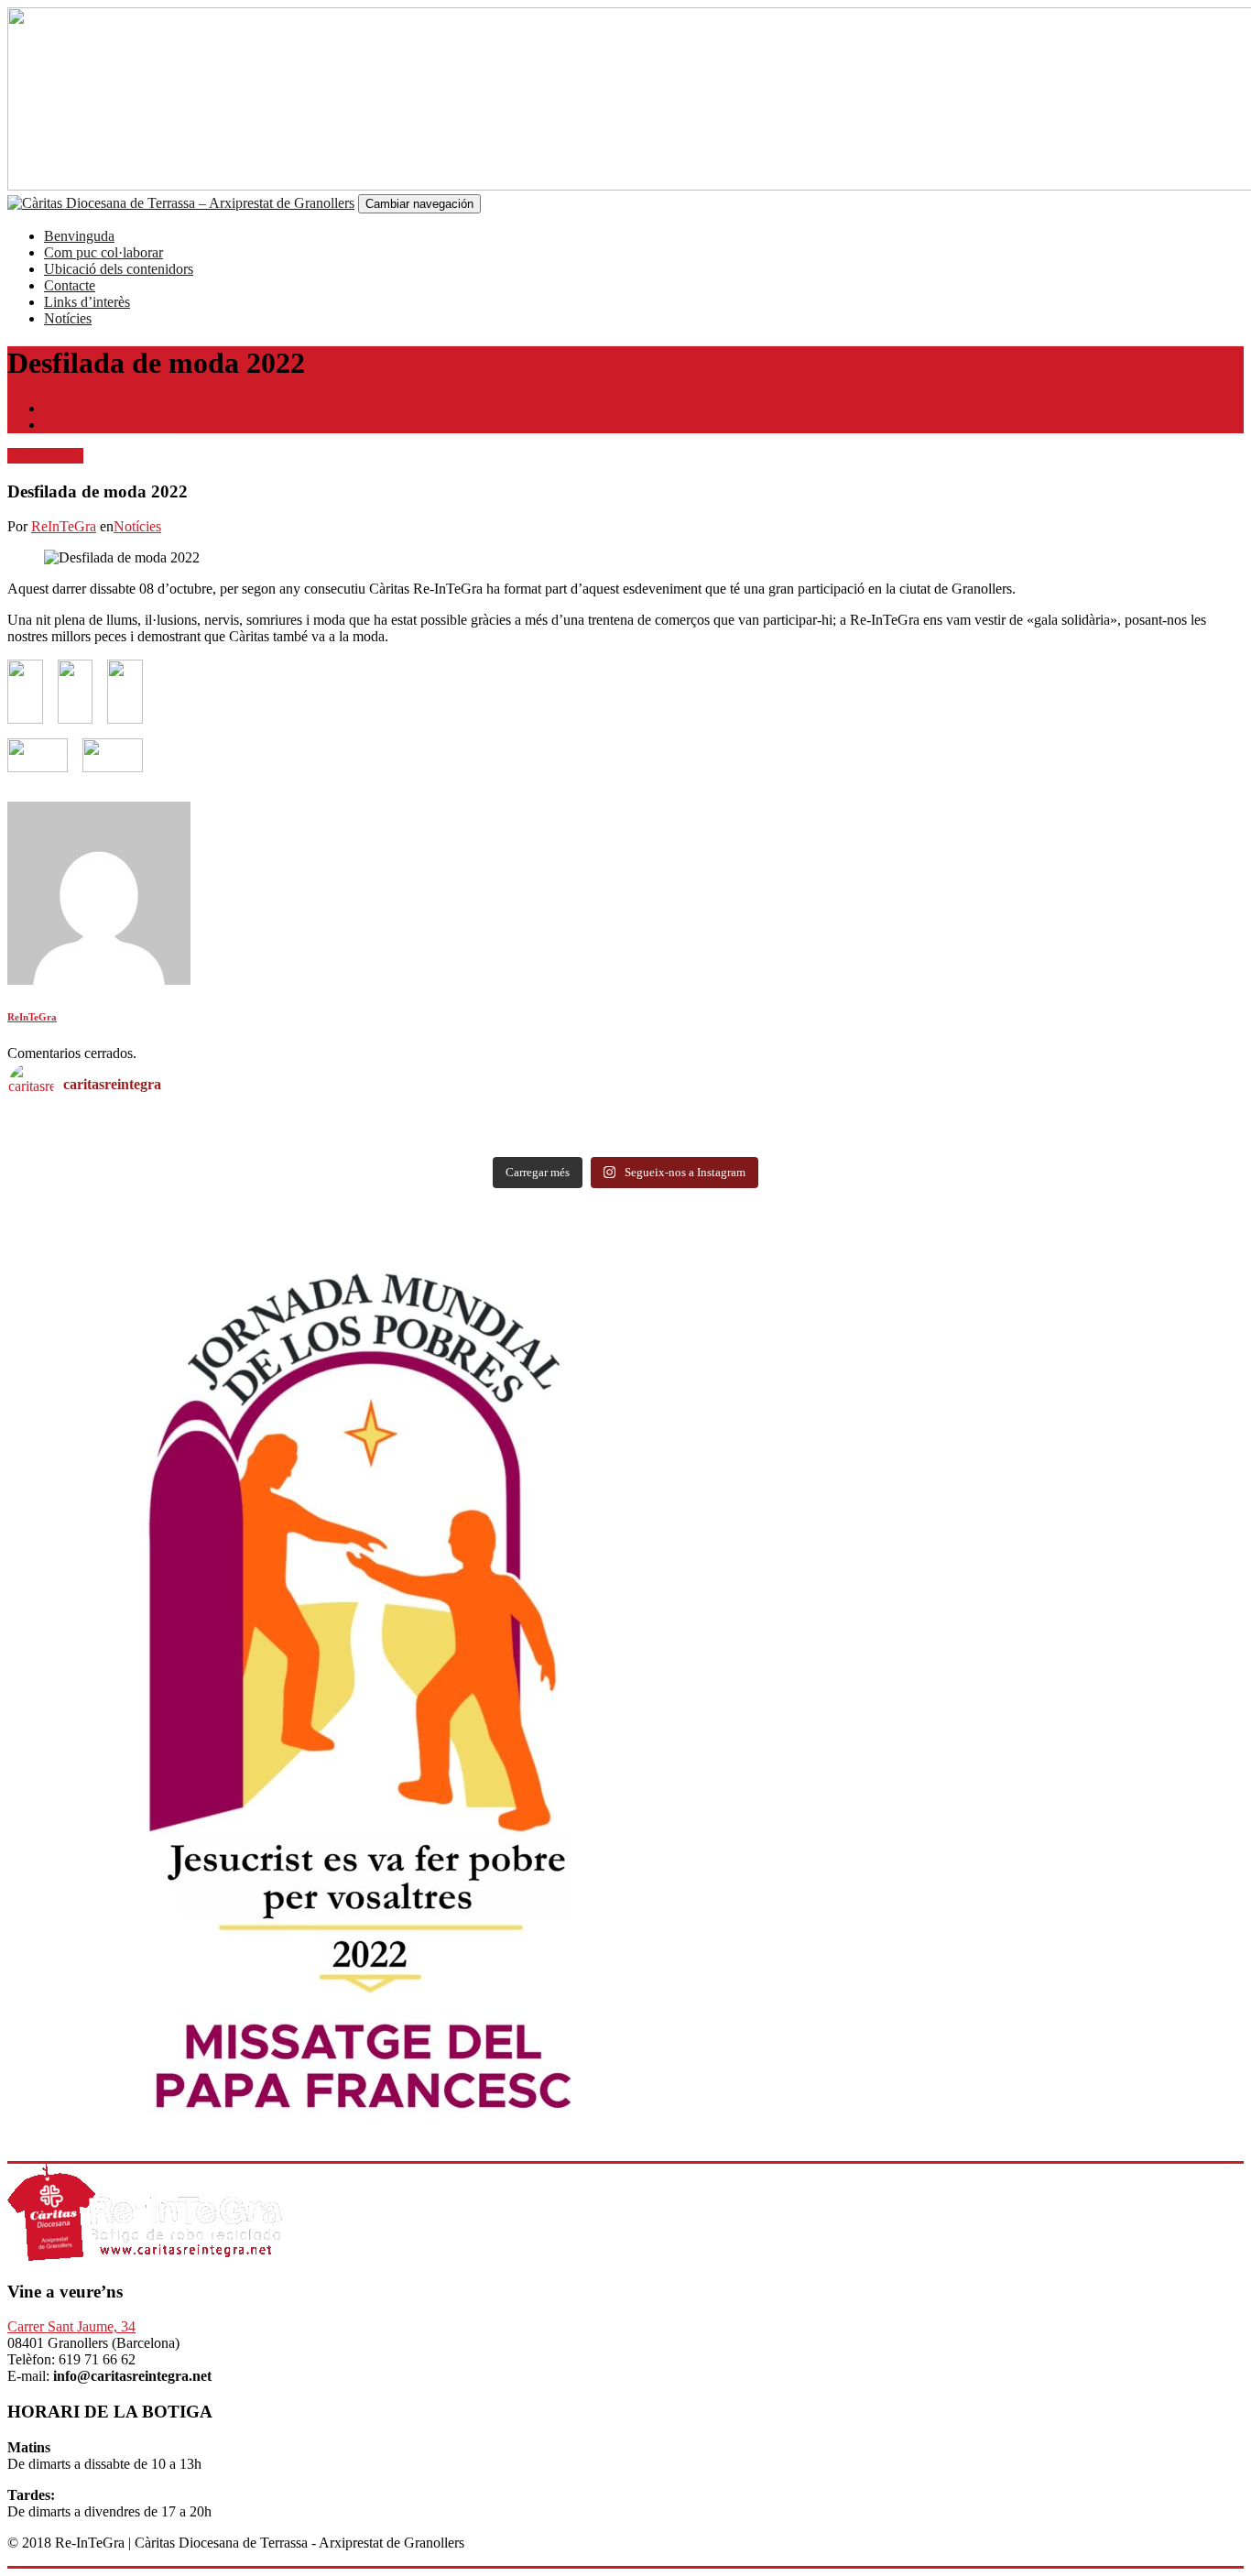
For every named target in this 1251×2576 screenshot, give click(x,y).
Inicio (60, 408)
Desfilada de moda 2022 (114, 425)
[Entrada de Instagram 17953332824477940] (317, 1127)
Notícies (68, 318)
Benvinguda (79, 236)
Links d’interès (87, 302)
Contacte (70, 285)
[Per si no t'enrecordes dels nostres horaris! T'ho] (934, 1143)
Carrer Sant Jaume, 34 (71, 2326)
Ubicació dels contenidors (119, 269)
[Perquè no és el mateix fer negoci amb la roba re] (317, 1143)
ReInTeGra (64, 526)
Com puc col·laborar (103, 252)
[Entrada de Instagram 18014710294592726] (934, 1127)
